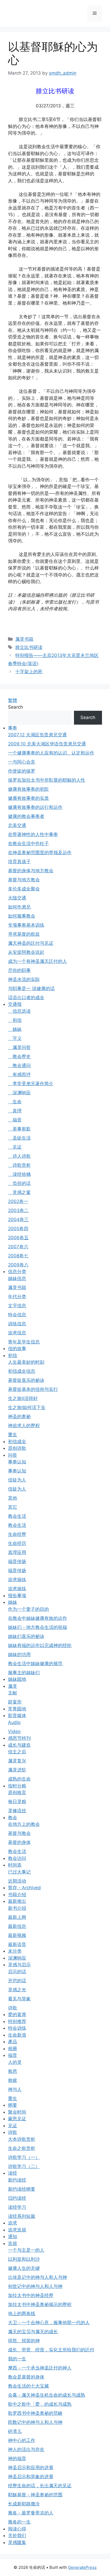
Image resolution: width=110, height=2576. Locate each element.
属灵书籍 (24, 639)
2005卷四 (18, 1229)
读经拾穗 (19, 1174)
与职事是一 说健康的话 (31, 988)
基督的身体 (19, 1842)
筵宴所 (15, 1702)
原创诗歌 (17, 1448)
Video (14, 1731)
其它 (13, 1507)
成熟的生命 (19, 1779)
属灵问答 (19, 1047)
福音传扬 (17, 1561)
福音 (15, 1120)
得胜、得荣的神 (24, 2341)
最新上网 (17, 1917)
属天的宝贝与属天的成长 (33, 2332)
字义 (15, 1038)
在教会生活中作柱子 (28, 843)
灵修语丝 (17, 1811)
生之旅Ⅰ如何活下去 (27, 1407)
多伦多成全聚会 (24, 889)
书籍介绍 (17, 1895)
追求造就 (17, 2230)
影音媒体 (17, 1715)
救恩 (13, 2071)
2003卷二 (18, 1210)
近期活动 (17, 1881)
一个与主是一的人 (26, 2250)
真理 (15, 1111)
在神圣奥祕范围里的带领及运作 (40, 853)
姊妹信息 (17, 1278)
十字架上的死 (29, 672)
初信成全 (17, 1442)
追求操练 (17, 1580)
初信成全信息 (22, 1371)
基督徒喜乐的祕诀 (26, 1380)
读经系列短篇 (22, 2216)
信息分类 (17, 1271)
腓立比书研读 (29, 647)
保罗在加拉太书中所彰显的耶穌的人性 (47, 780)
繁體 (13, 700)
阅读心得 (17, 2529)
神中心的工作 (22, 2440)
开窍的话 (17, 1981)
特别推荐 (17, 2021)
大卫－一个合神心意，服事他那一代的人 (49, 2323)
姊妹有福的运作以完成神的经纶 (40, 1645)
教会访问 (17, 1858)
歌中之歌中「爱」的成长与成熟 (40, 2404)
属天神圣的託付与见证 (31, 943)
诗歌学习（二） (24, 2166)
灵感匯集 (17, 2542)
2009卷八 (18, 1265)
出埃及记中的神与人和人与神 (38, 2277)
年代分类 (17, 1297)
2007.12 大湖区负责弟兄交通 (37, 735)
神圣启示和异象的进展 (31, 2477)
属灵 (13, 1686)
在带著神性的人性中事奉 (33, 834)
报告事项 (17, 1596)
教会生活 (17, 1516)
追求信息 (17, 1333)
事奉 (13, 728)
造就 (13, 2243)
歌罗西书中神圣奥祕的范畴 (35, 2413)
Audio (14, 1722)
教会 (13, 1818)
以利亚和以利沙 (24, 2259)
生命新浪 (17, 2035)
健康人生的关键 (24, 2268)
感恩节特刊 (19, 1738)
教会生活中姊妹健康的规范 (35, 1664)
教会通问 (19, 1065)
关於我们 (17, 2535)
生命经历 (17, 1543)
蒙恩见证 (17, 2119)
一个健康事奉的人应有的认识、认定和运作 (51, 753)
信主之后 (17, 1752)
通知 (13, 2236)
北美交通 (17, 825)
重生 (13, 1435)
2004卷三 (18, 1220)
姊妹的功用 (19, 1654)
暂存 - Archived (24, 1888)
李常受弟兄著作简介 (31, 1084)
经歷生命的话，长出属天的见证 (40, 2486)
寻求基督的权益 (24, 934)
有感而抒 (19, 1075)
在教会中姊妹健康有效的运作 (38, 1618)
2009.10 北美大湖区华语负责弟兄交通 (47, 744)
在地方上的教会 (24, 1824)
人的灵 (15, 2062)
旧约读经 (17, 2198)
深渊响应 (19, 1093)
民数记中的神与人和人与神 (35, 2422)
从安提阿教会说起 (26, 952)
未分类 (15, 1951)
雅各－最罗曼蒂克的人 (31, 2513)
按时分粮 (17, 1786)
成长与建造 (19, 1745)
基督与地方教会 (24, 880)
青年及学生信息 (24, 1342)
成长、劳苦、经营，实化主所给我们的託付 (51, 2350)
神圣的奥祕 (19, 1416)
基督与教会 (19, 1833)
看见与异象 (19, 1999)
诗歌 (13, 2008)
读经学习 (17, 2207)
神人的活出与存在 (26, 2449)
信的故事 (17, 1348)
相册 (13, 2049)
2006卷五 (18, 1238)
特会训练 (17, 2028)
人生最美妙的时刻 (26, 1362)
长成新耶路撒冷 (24, 2504)
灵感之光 (17, 1990)
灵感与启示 (19, 1965)
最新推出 (17, 1901)
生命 (15, 1102)
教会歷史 (19, 1056)
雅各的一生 (19, 2522)
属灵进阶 (17, 1770)
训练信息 (17, 1324)
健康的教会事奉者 (26, 816)
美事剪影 (19, 1129)
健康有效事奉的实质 (28, 798)
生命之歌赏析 (22, 2148)
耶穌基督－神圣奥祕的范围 (35, 2495)
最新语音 (17, 1944)
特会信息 (17, 1315)
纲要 (13, 2105)
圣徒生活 (19, 1138)
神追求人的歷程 (24, 1426)
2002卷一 (18, 1201)
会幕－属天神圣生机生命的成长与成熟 (47, 2395)
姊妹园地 (17, 1679)
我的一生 (17, 2359)
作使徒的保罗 (22, 771)
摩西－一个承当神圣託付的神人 (40, 2368)
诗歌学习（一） (24, 2157)
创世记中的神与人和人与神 (35, 2286)
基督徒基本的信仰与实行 (33, 1389)
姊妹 (15, 1029)
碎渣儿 (15, 2431)
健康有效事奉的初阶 (28, 789)
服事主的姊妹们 (24, 1673)
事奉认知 (17, 1462)
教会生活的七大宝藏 (28, 2386)
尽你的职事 (19, 970)
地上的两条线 (22, 2313)
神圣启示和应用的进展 (31, 2468)
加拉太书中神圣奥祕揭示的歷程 (40, 2304)
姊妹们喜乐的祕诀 (26, 1636)
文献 (13, 1693)
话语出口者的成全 (26, 998)
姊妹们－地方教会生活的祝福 (38, 1627)
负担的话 (19, 1183)
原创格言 (17, 1792)
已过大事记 (19, 1872)
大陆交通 (17, 898)
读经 (13, 2173)
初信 (15, 1020)
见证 (15, 1147)
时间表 (15, 1865)
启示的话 (17, 1972)
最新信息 (17, 1926)
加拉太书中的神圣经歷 (31, 2295)
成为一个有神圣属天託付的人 (38, 961)
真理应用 (17, 1552)
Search (15, 707)
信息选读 (19, 1011)
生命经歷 (17, 1534)
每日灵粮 (17, 1802)
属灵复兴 (17, 1761)
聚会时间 (17, 2112)
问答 (13, 1455)
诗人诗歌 (19, 1156)
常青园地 (17, 1709)
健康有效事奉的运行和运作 (35, 807)
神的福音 (17, 2458)
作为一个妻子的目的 (28, 1609)
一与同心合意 (22, 762)
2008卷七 (18, 1256)
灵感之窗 (19, 1192)
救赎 (13, 2080)
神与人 (15, 2089)
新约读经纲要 (22, 2189)
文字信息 (17, 1306)
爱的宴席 (17, 2014)
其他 (13, 1498)
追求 (13, 2223)
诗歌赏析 (19, 1165)
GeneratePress (82, 2567)
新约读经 (17, 2180)
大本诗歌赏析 (22, 2139)
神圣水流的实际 (24, 979)
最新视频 (17, 1935)
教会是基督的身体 (26, 2377)
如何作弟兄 (19, 907)
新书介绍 (17, 1908)
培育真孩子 (19, 862)
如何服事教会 (22, 916)
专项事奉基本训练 (26, 925)
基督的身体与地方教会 (31, 871)
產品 (13, 2042)
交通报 (15, 1004)
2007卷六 (18, 1247)
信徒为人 (17, 1480)
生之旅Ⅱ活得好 (23, 1398)
